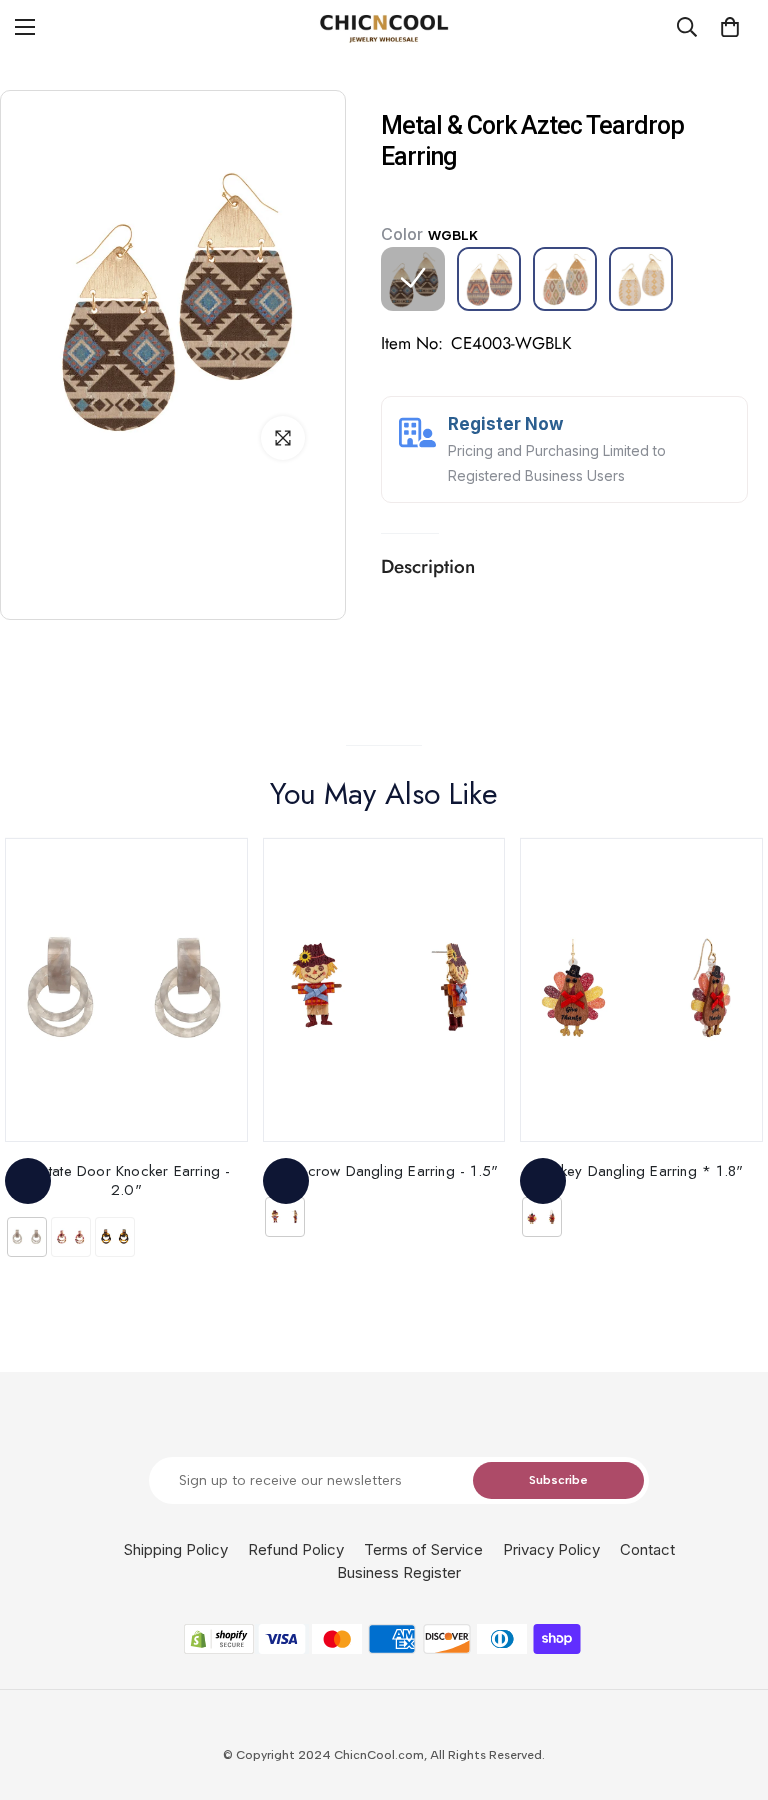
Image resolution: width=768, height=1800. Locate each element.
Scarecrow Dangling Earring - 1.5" (384, 1171)
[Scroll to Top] (729, 1691)
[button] (730, 27)
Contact (647, 1549)
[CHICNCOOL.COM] (384, 27)
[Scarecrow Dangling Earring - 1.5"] (384, 989)
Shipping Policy (176, 1549)
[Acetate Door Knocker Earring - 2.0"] (126, 989)
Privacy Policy (551, 1549)
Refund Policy (296, 1549)
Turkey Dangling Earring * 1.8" (641, 1171)
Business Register (399, 1572)
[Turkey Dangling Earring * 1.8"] (641, 989)
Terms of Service (423, 1549)
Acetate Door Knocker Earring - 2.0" (126, 1180)
